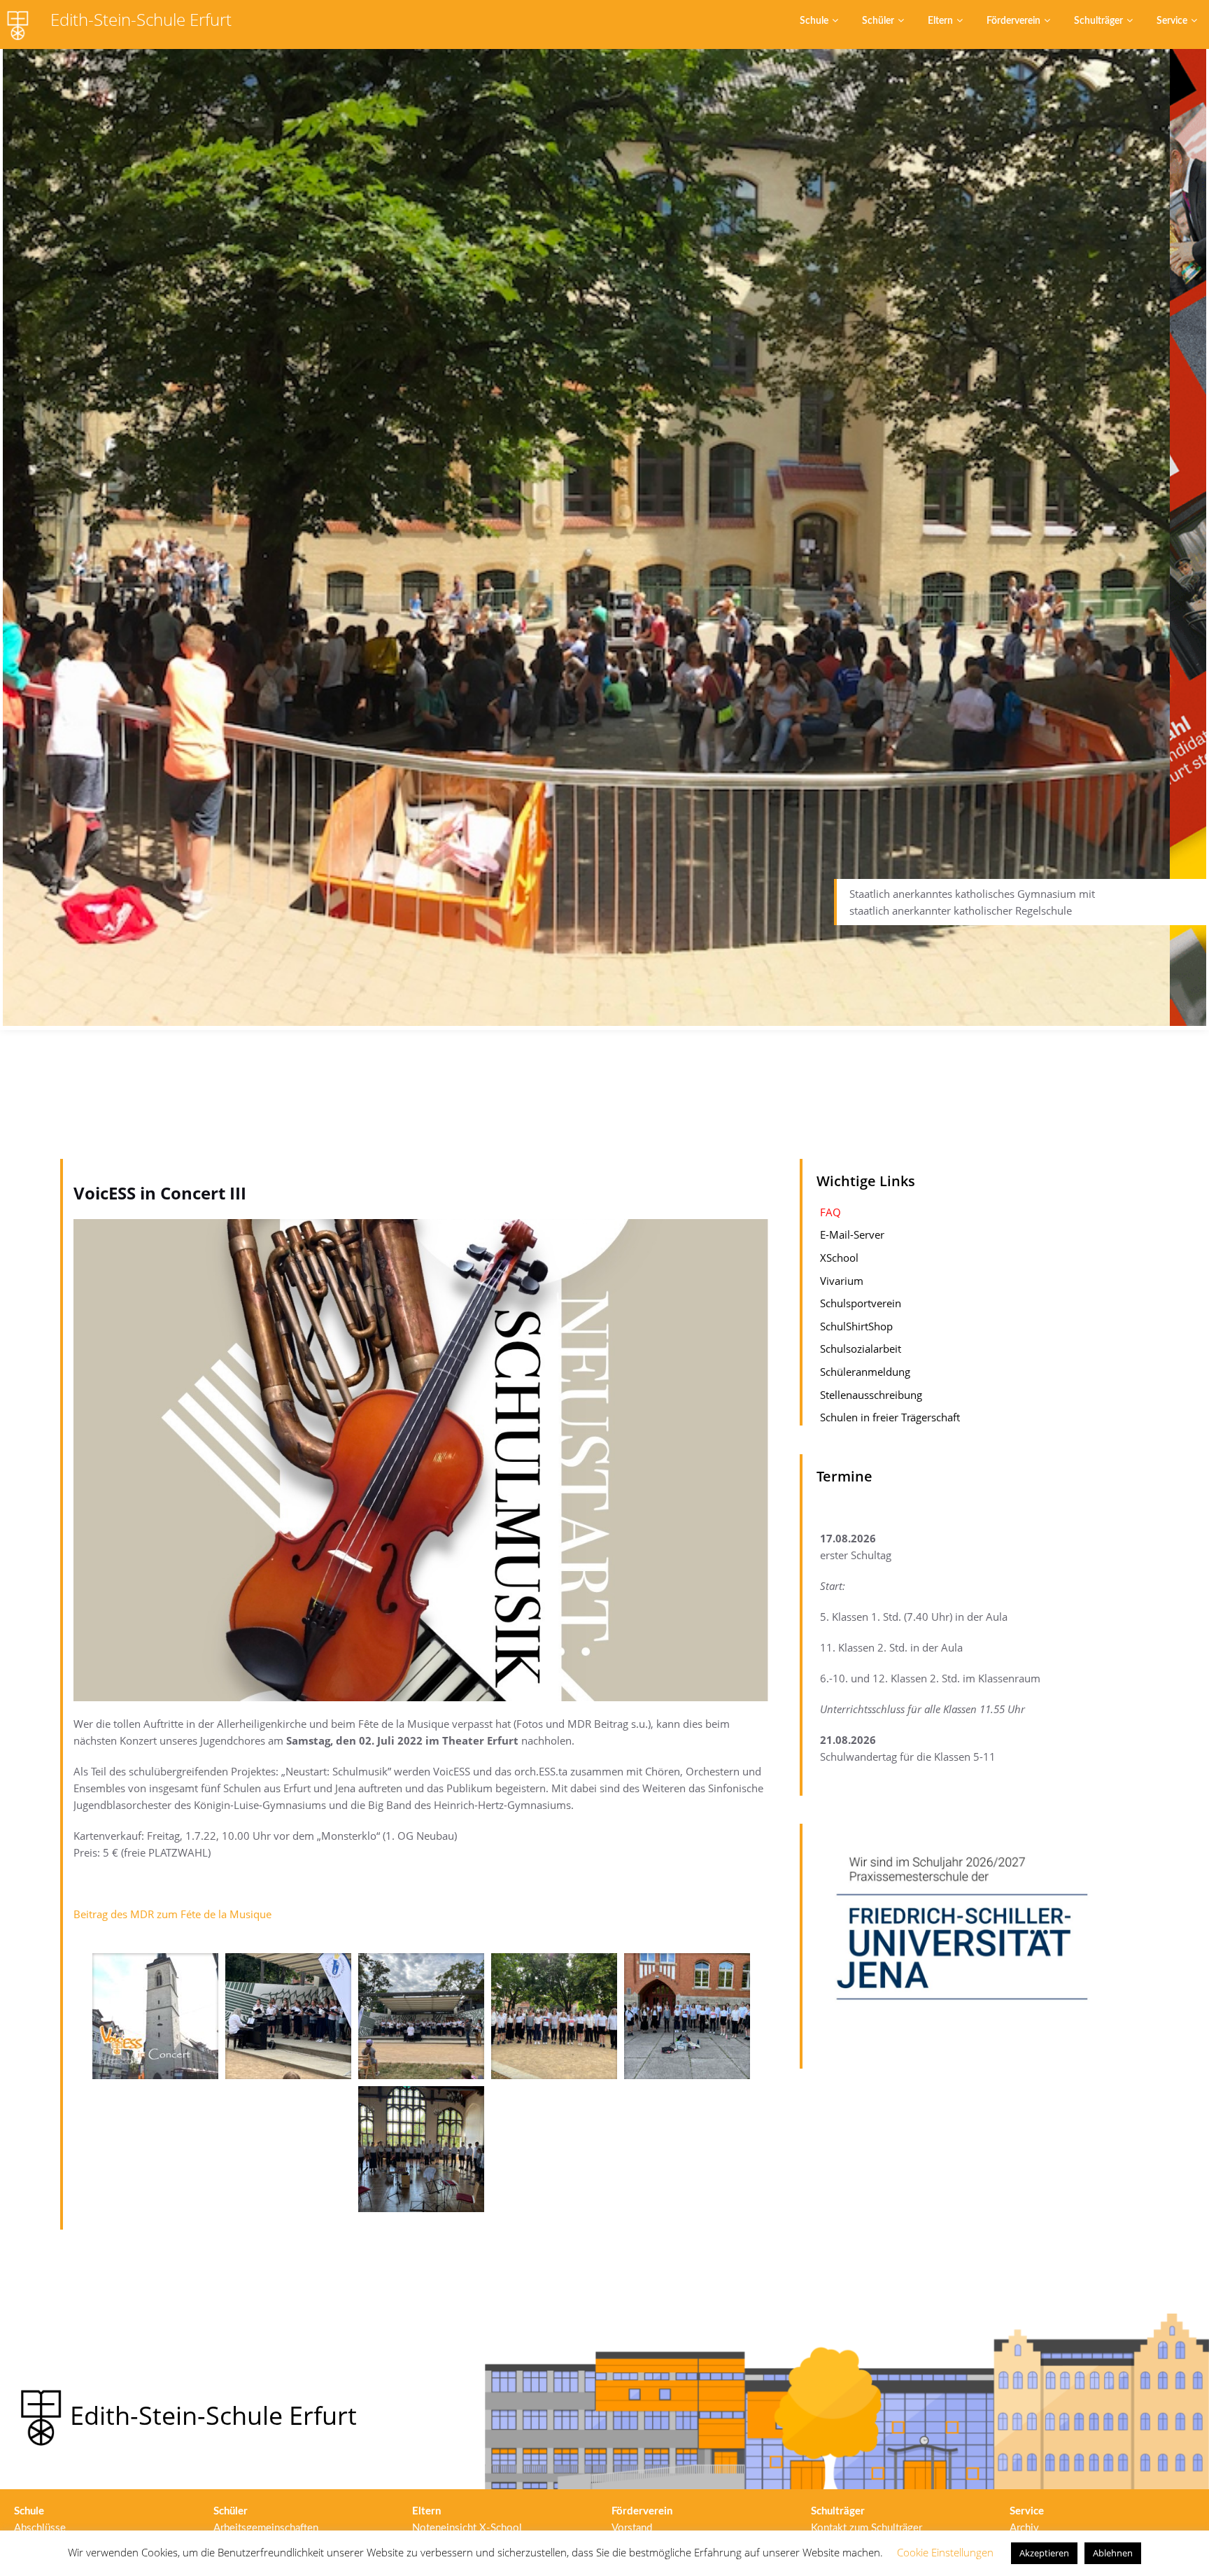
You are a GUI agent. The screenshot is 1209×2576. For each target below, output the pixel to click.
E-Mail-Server (852, 1235)
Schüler (878, 21)
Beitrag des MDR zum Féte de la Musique (174, 1914)
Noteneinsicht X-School (467, 2528)
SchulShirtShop (856, 1327)
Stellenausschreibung (871, 1395)
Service (1172, 21)
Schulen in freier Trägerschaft (890, 1418)
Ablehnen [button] (1113, 2553)
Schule (814, 21)
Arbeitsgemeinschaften (266, 2528)
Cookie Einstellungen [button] (945, 2552)
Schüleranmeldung (865, 1372)
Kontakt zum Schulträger (867, 2528)
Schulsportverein (861, 1304)
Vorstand (632, 2528)
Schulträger (1098, 21)
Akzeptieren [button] (1044, 2553)
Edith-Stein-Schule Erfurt (141, 19)
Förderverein (1013, 21)
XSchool (839, 1258)
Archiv (1024, 2528)
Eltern (940, 21)
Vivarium (842, 1281)
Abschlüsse (40, 2528)
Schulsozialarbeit (861, 1349)
